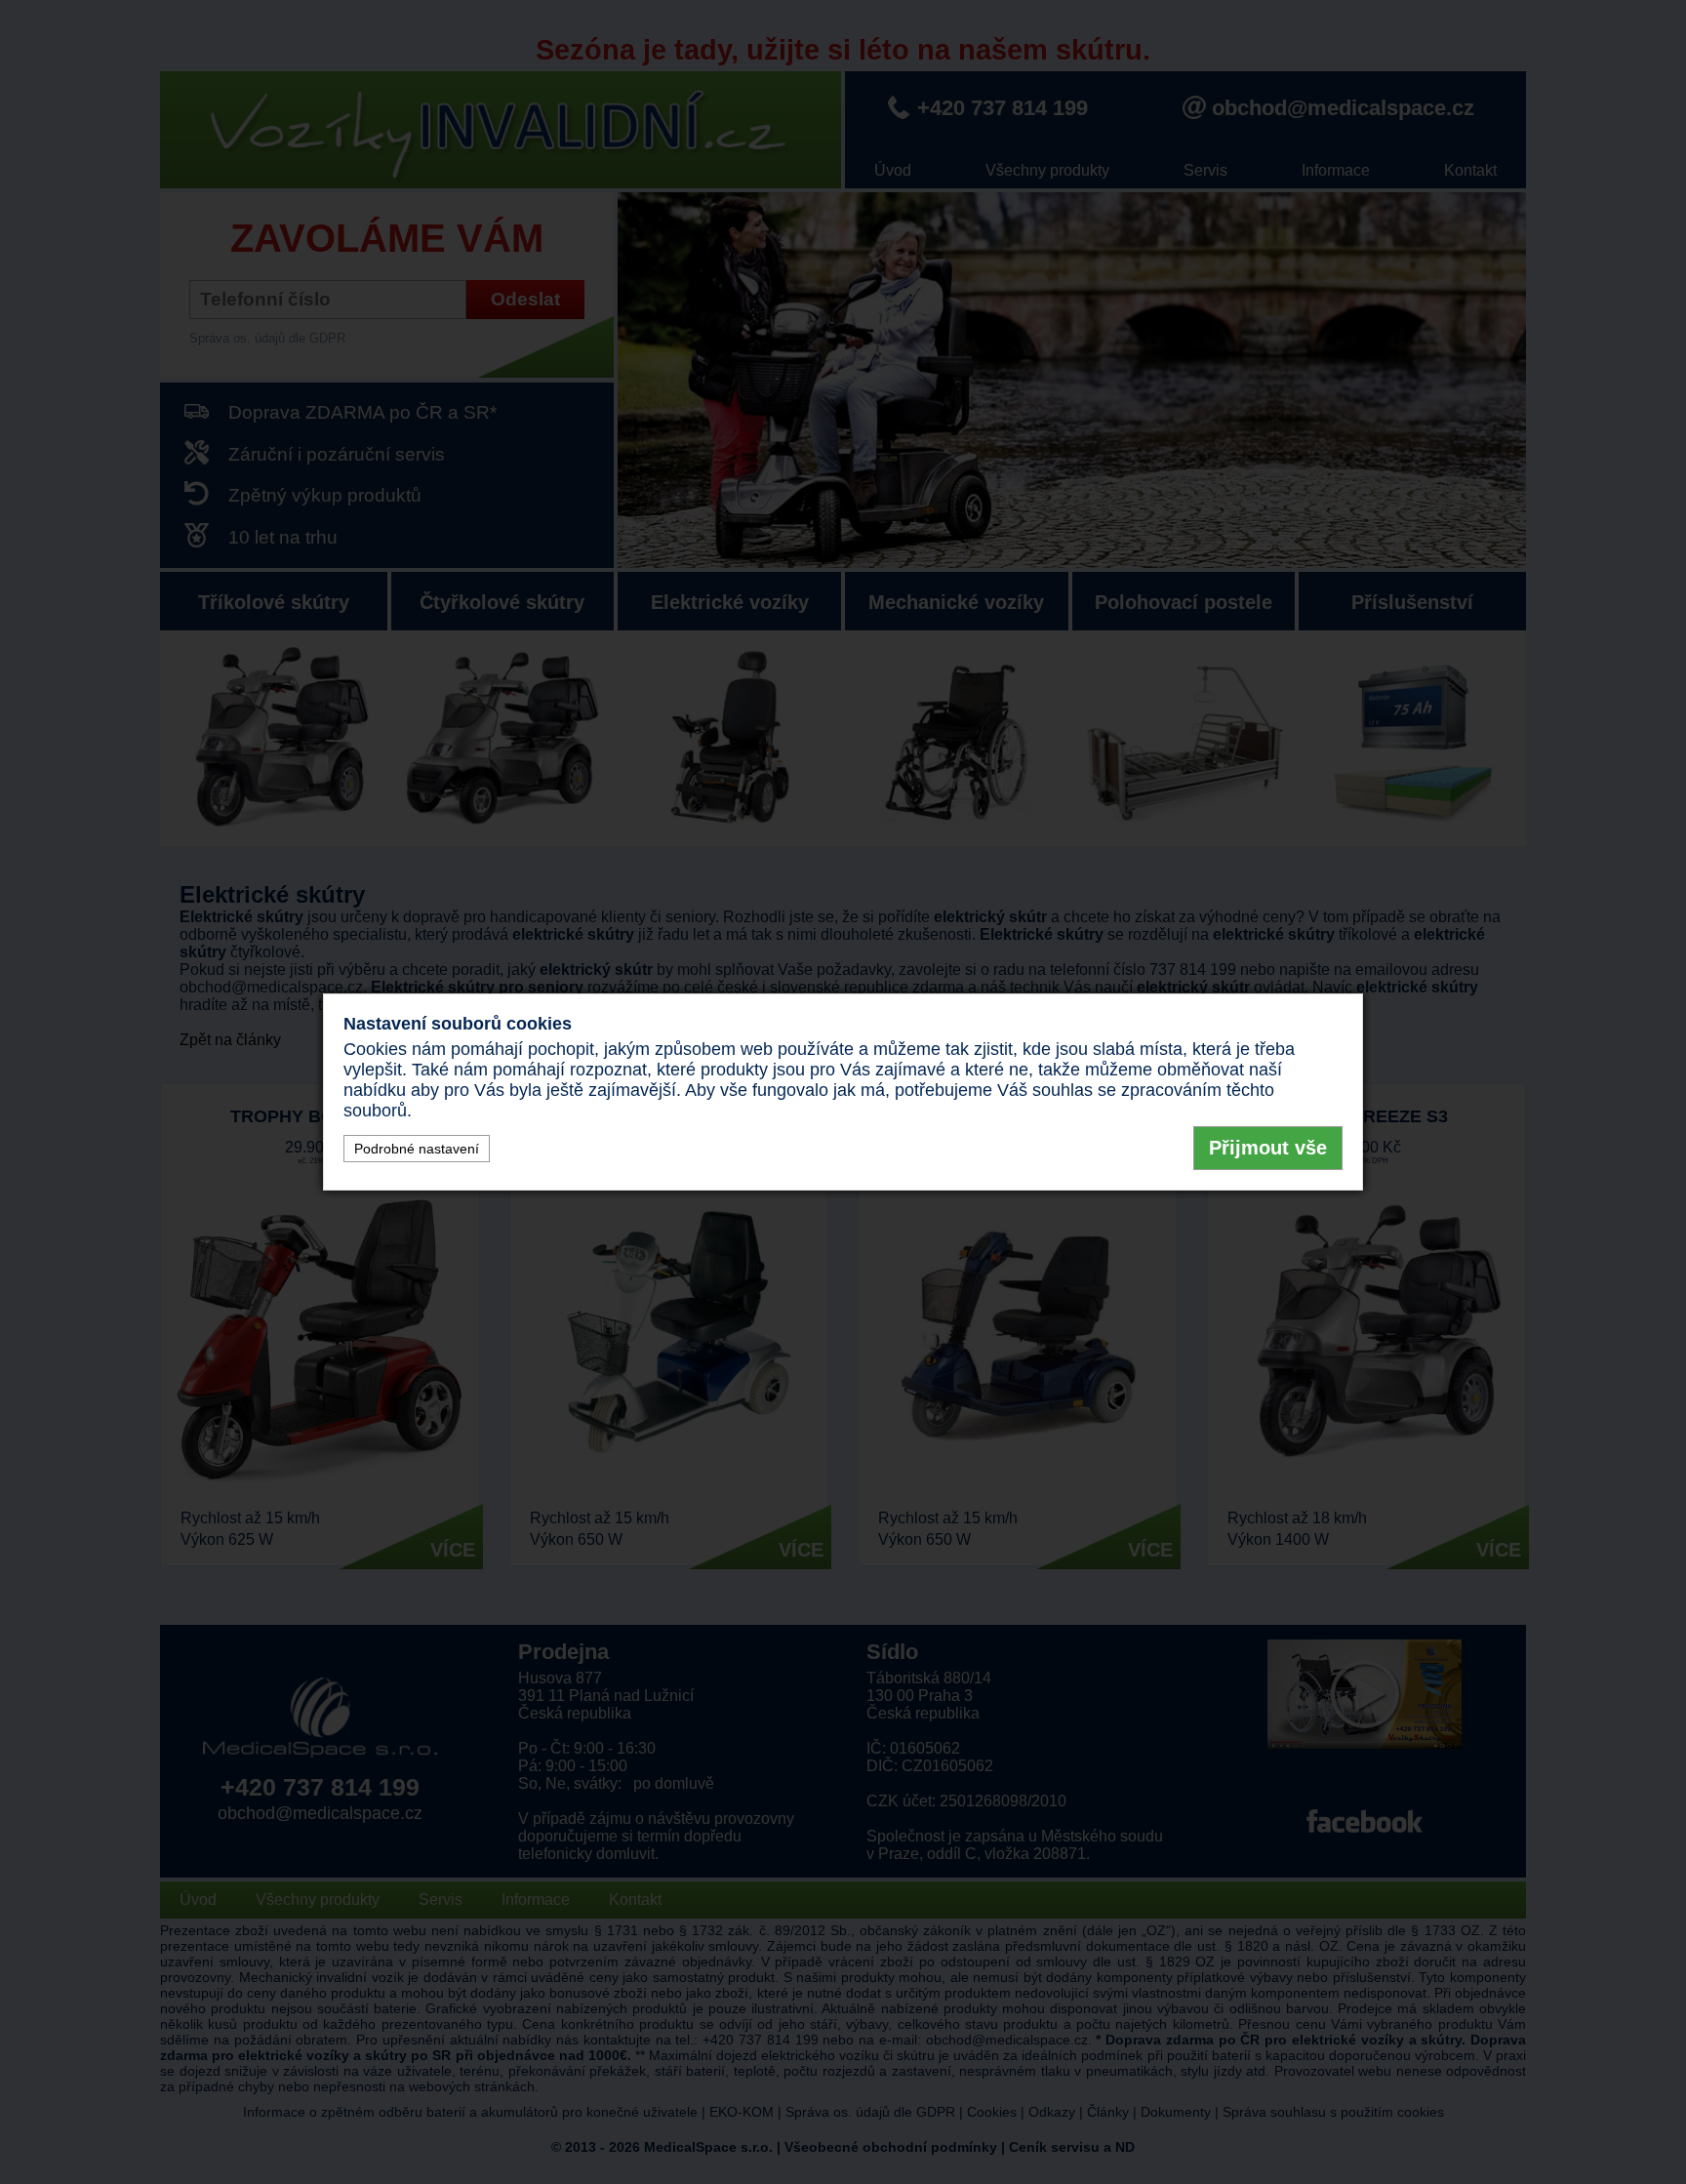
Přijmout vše (1268, 1148)
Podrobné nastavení (417, 1149)
